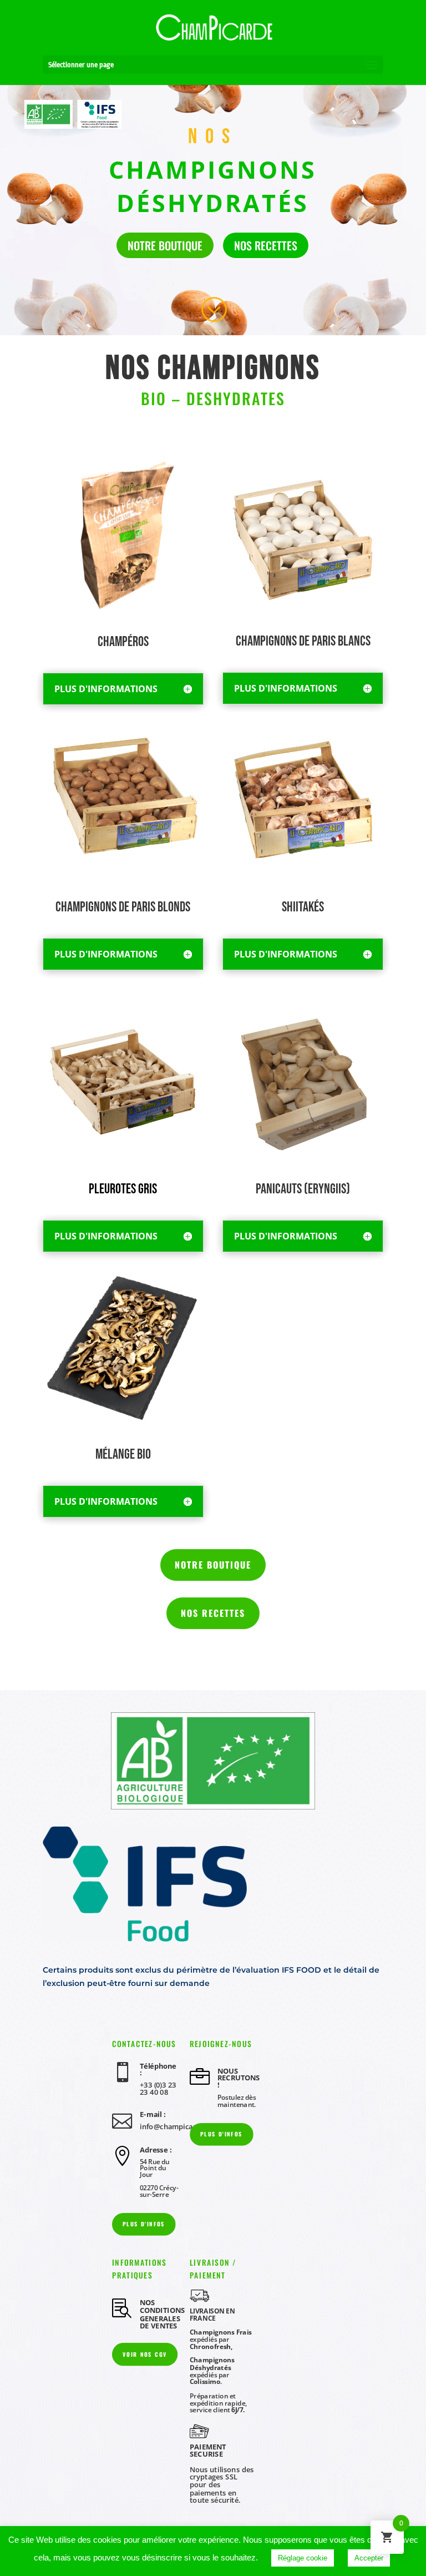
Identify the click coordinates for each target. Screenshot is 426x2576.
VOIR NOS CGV (145, 2354)
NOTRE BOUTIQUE (213, 1565)
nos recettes (266, 245)
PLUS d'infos (221, 2134)
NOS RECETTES (213, 1613)
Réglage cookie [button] (303, 2558)
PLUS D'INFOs (144, 2224)
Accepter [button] (369, 2558)
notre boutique (165, 245)
